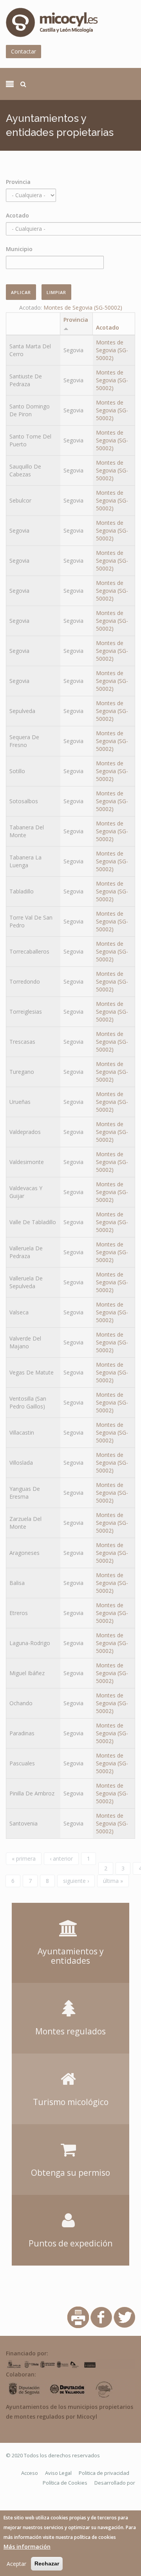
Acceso (30, 2473)
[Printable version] (78, 2317)
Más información (27, 2547)
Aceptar (16, 2564)
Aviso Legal (58, 2473)
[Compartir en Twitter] (124, 2317)
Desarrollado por (115, 2483)
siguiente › (76, 1881)
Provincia (18, 182)
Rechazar (47, 2564)
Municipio (19, 249)
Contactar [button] (23, 51)
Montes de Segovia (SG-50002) (83, 308)
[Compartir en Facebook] (101, 2317)
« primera (24, 1858)
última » (113, 1881)
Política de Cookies (65, 2483)
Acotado (17, 215)
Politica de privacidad (104, 2473)
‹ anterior (61, 1858)
